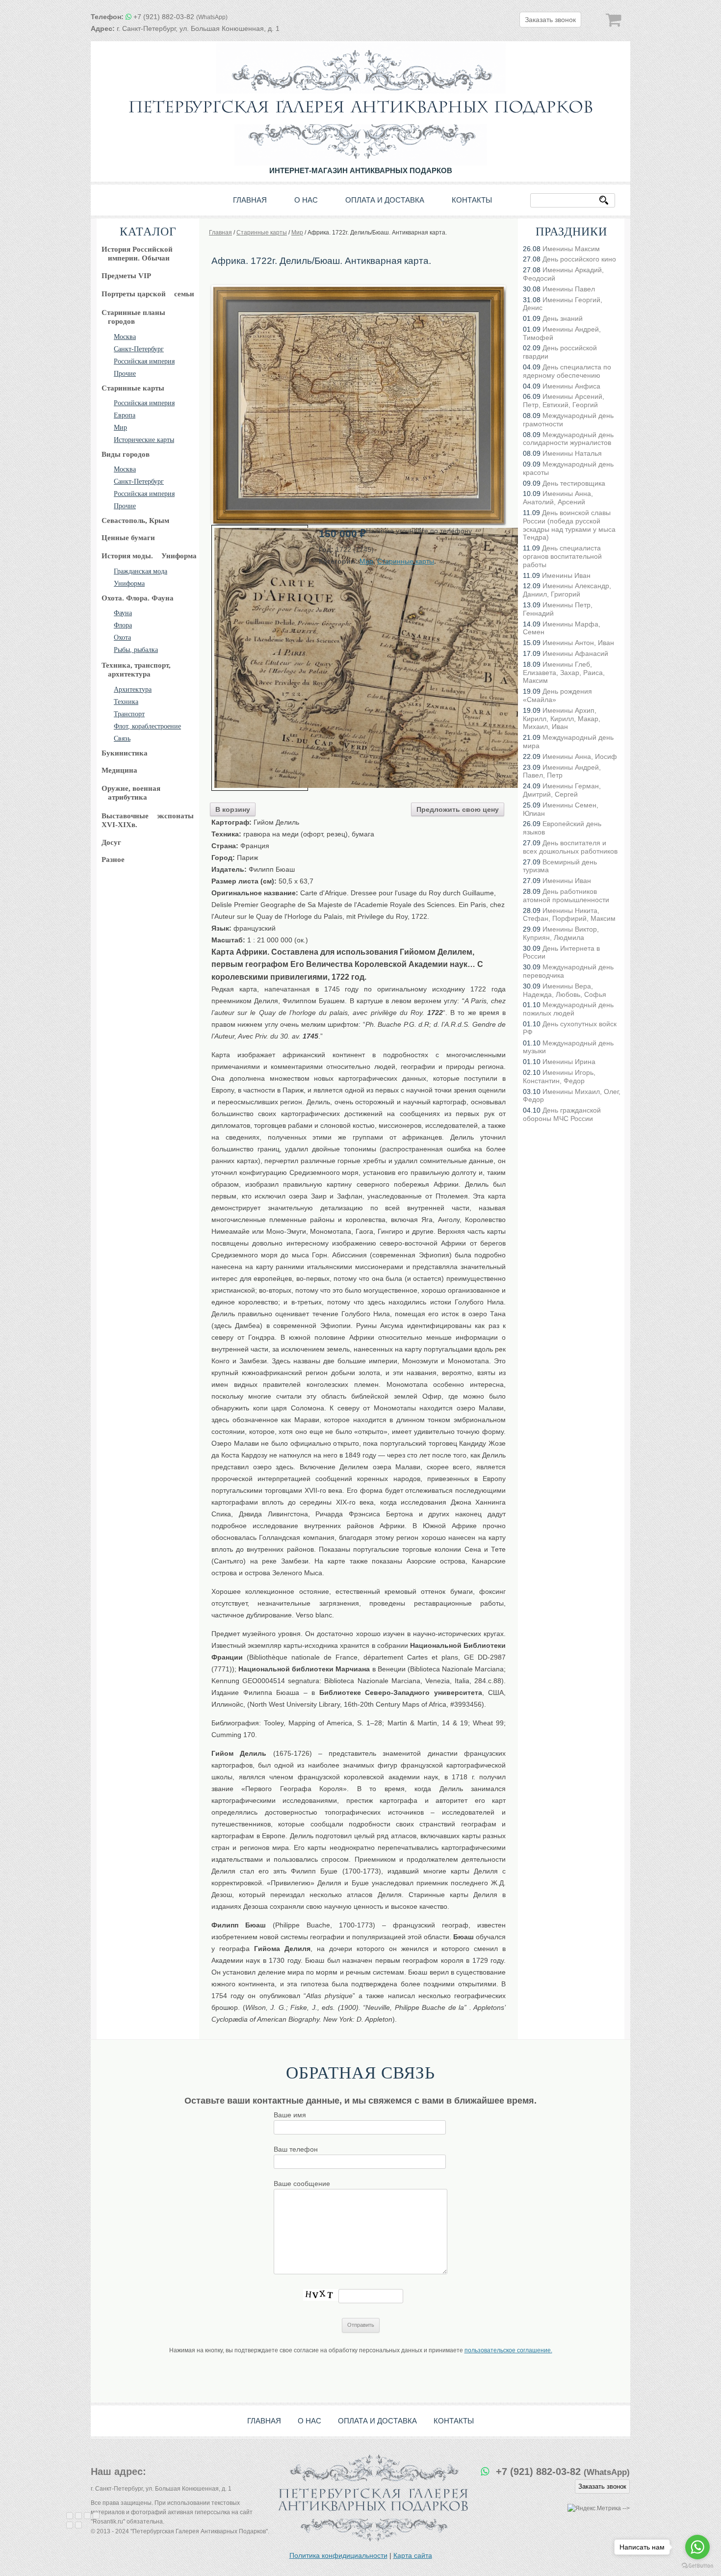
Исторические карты (144, 440)
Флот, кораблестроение (147, 726)
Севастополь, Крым (135, 520)
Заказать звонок (550, 20)
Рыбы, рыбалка (136, 650)
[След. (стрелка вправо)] (78, 2525)
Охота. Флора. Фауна (138, 598)
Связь (122, 739)
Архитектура (133, 690)
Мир (120, 428)
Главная (250, 200)
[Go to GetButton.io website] (697, 2566)
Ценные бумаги (128, 538)
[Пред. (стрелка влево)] (70, 2525)
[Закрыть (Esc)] (70, 2516)
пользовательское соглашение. (508, 2350)
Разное (113, 859)
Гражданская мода (141, 571)
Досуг (111, 842)
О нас (306, 200)
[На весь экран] (87, 2516)
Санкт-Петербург (139, 349)
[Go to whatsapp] (697, 2547)
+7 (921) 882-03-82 (180, 17)
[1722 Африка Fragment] (260, 658)
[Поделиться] (78, 2516)
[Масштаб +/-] (96, 2516)
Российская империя (144, 361)
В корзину (233, 809)
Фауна (123, 613)
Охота (122, 637)
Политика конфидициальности (338, 2555)
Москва (125, 337)
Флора (123, 625)
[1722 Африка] (359, 288)
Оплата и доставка (385, 200)
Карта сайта (413, 2555)
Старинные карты (133, 388)
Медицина (119, 770)
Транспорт (129, 714)
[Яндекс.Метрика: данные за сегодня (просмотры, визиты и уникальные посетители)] (594, 2509)
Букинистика (125, 753)
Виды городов (126, 454)
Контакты (472, 200)
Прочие (125, 374)
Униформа (129, 584)
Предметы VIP (126, 276)
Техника (126, 702)
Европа (125, 415)
